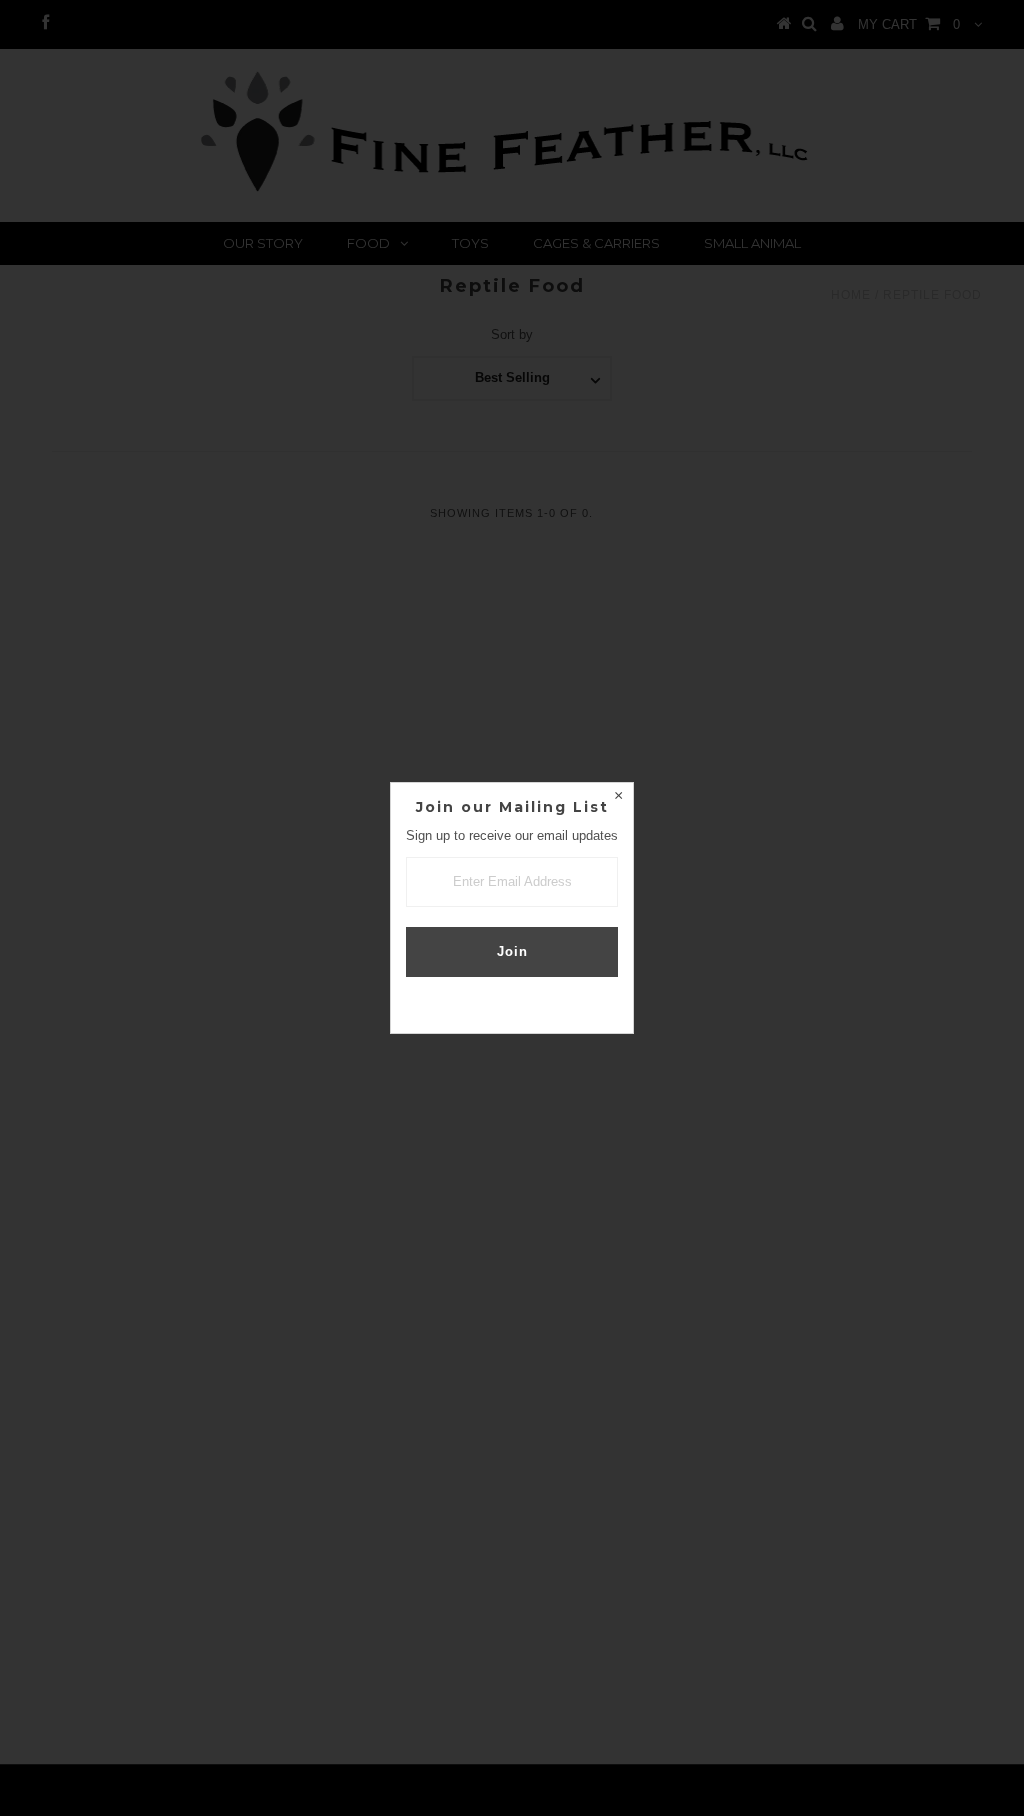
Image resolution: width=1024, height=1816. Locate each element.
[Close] (618, 798)
